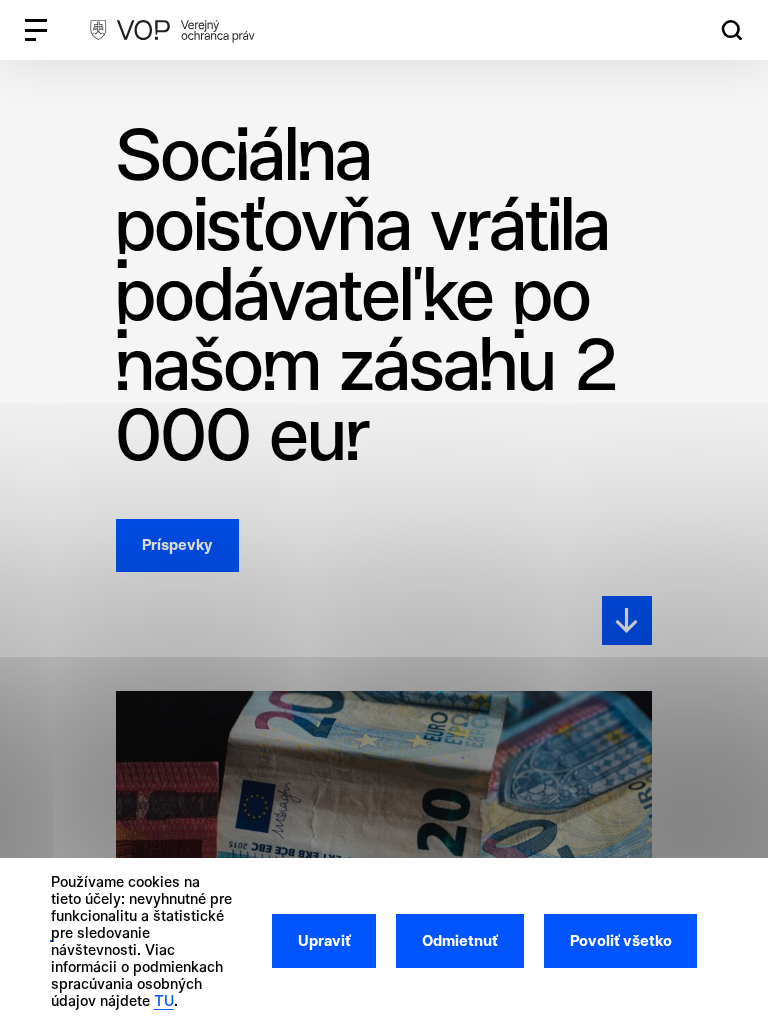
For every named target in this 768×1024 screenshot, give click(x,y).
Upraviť (324, 941)
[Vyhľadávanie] (732, 30)
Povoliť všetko (621, 941)
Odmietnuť (460, 941)
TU (164, 1000)
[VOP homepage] (172, 30)
